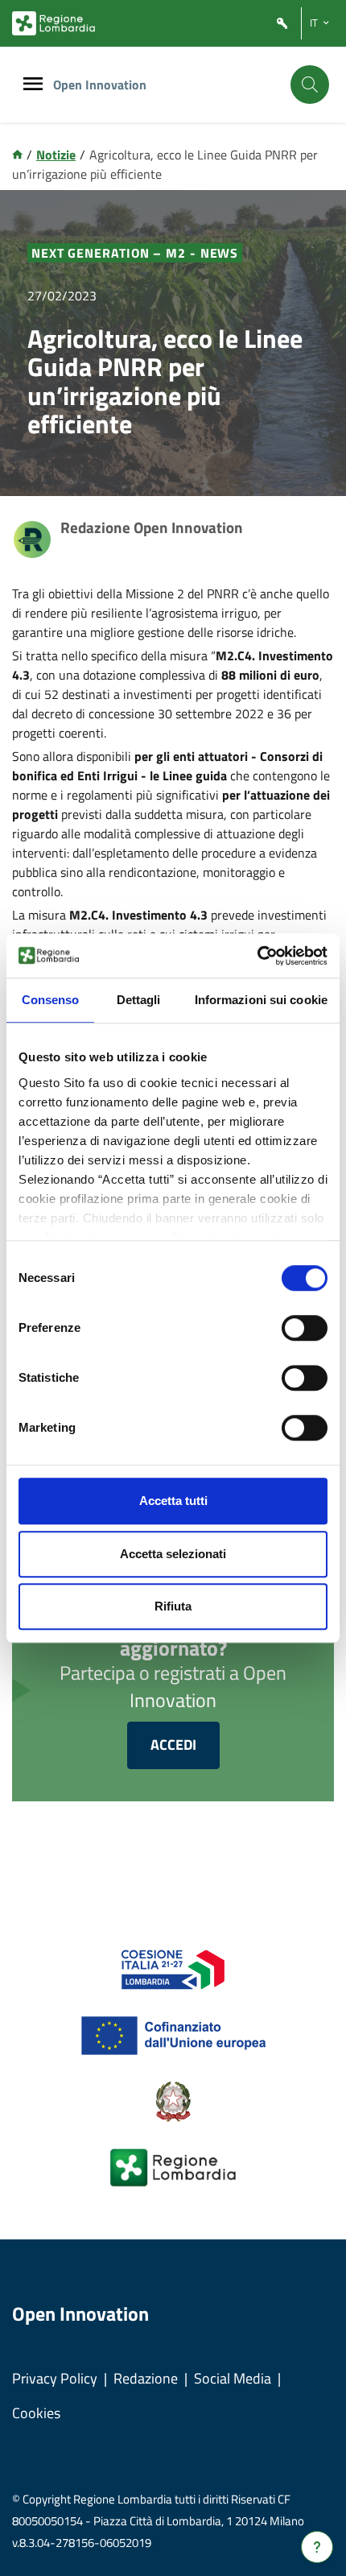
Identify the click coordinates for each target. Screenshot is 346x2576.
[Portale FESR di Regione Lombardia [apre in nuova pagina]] (173, 1968)
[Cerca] (310, 85)
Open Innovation (100, 85)
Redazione (146, 2378)
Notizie (56, 155)
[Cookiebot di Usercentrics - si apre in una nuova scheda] (257, 956)
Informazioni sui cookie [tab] (261, 1000)
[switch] (305, 1328)
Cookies (36, 2413)
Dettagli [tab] (139, 1000)
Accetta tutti (173, 1501)
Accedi (173, 1745)
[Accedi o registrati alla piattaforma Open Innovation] (282, 24)
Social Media (233, 2378)
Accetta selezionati (173, 1554)
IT (314, 23)
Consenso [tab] (51, 1000)
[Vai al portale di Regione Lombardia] (54, 23)
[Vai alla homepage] (17, 155)
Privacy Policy (55, 2378)
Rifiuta (173, 1606)
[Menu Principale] (33, 85)
